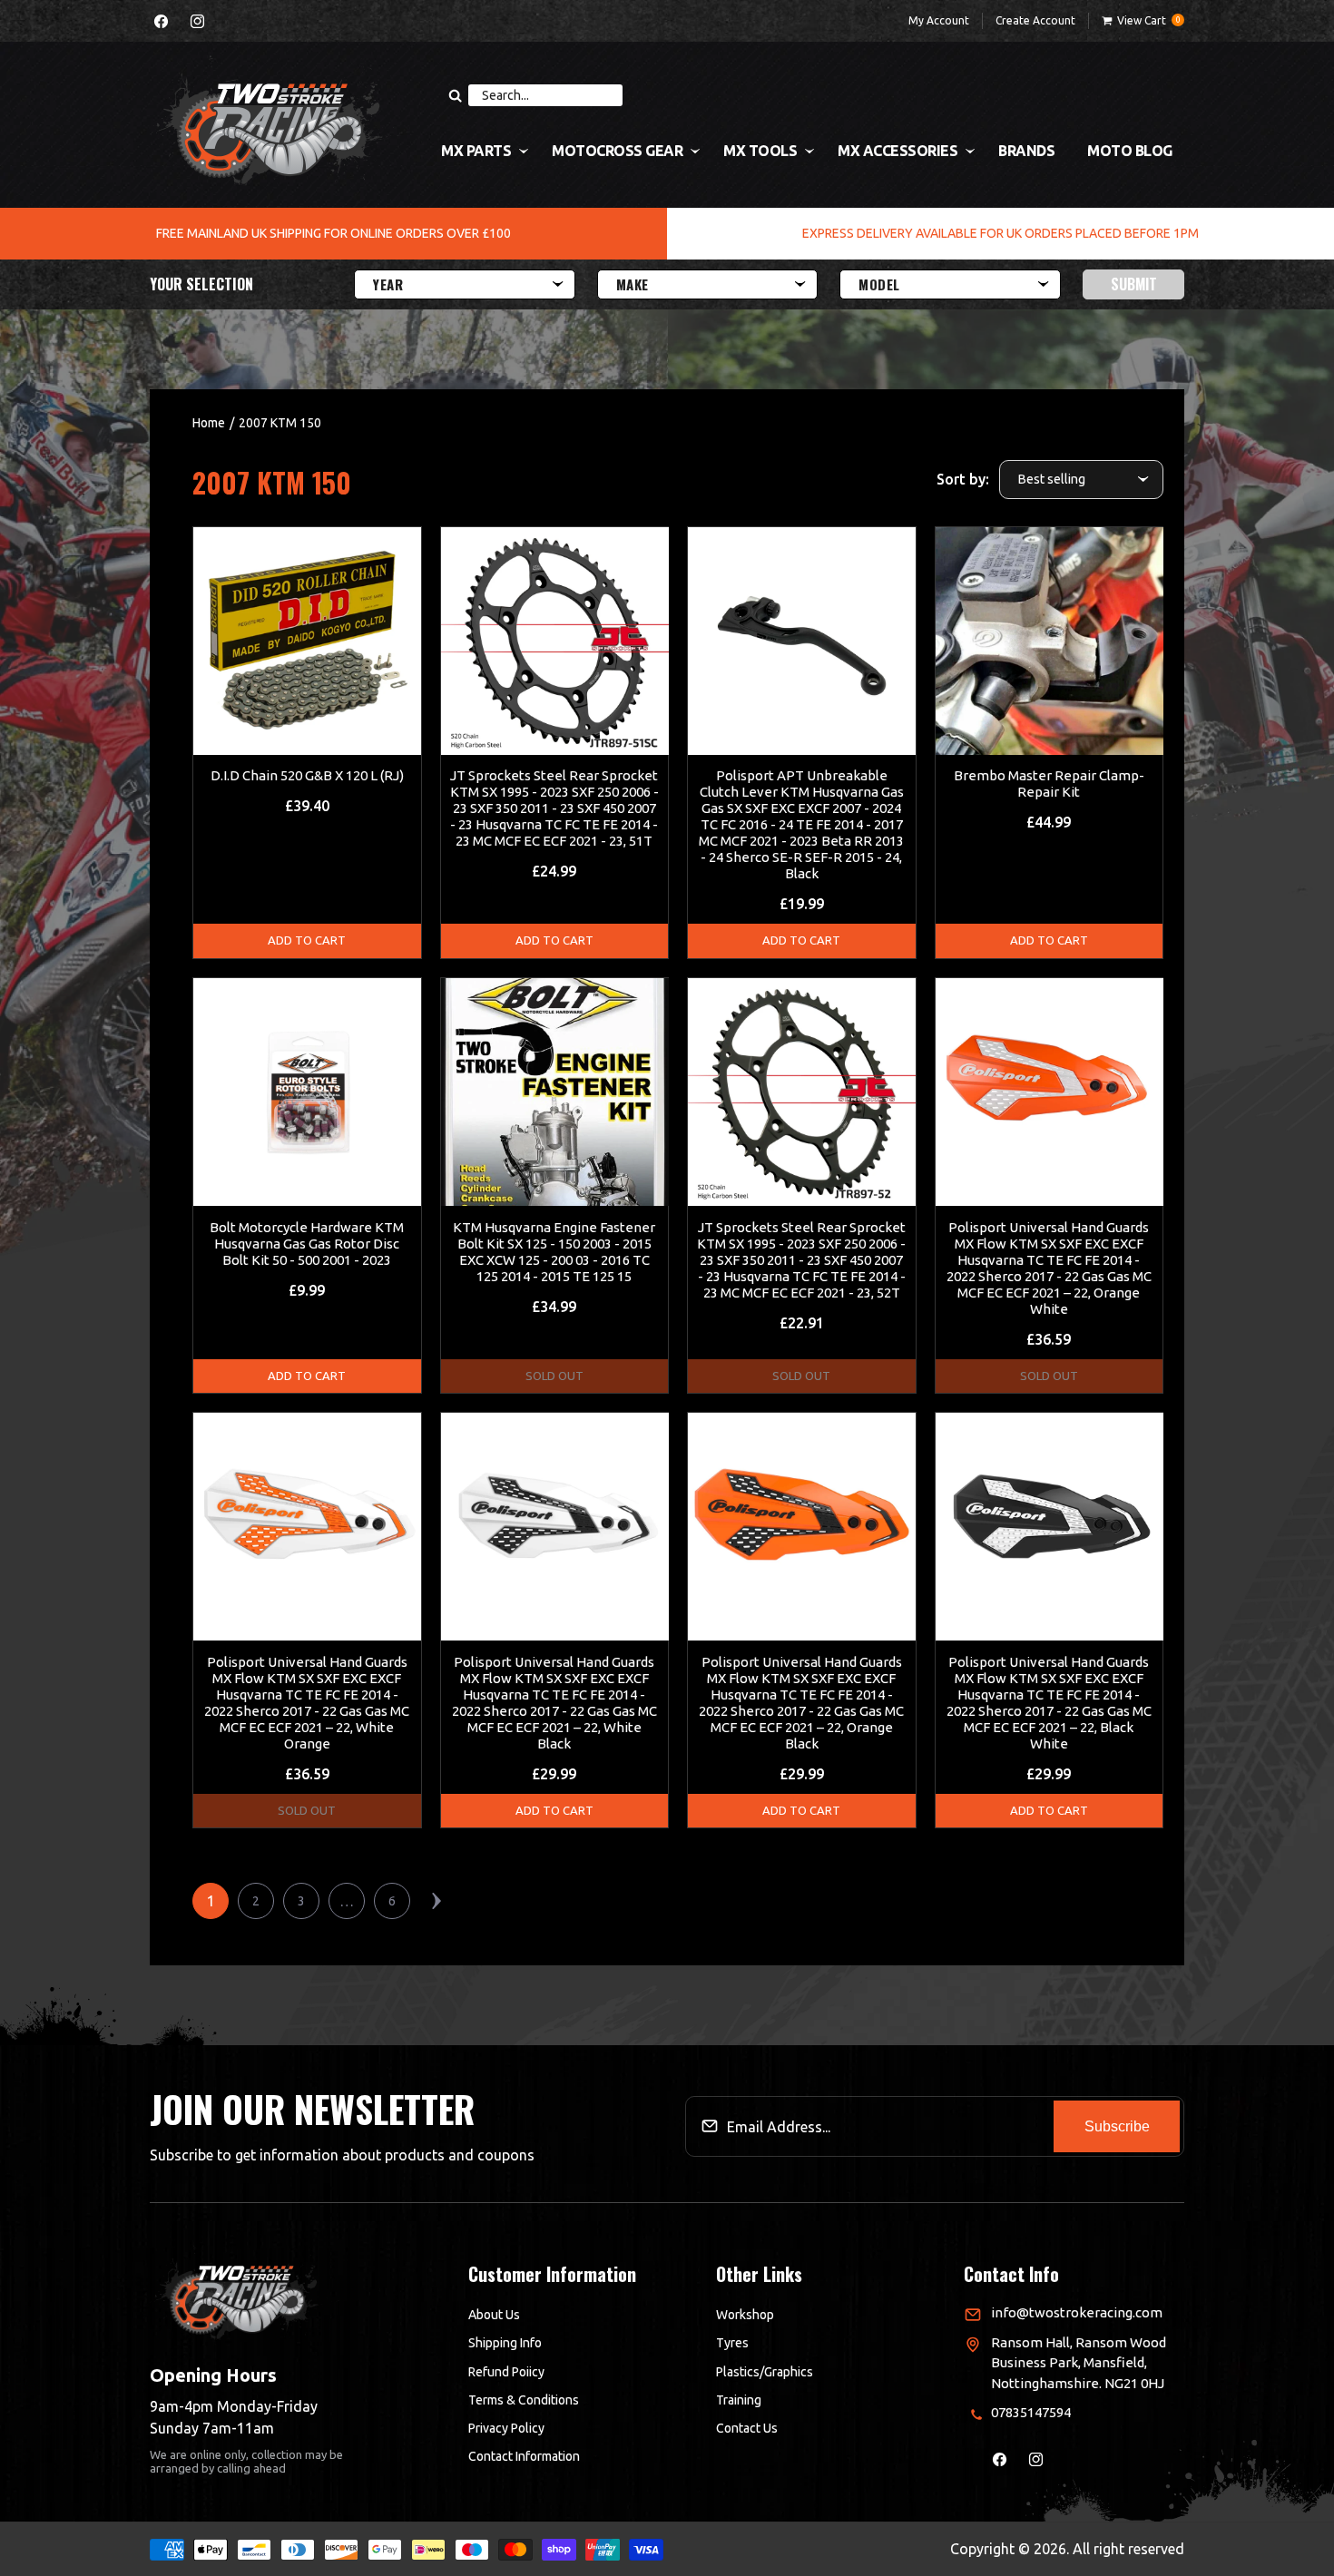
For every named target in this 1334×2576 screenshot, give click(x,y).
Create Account (1035, 20)
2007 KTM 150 (280, 423)
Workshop (745, 2315)
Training (739, 2400)
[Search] (455, 95)
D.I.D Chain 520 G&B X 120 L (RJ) (307, 775)
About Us (494, 2315)
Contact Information (524, 2456)
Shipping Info (505, 2343)
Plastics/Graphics (765, 2372)
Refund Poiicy (506, 2372)
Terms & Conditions (524, 2400)
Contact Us (747, 2428)
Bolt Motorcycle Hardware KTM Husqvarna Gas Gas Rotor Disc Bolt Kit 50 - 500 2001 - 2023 (307, 1244)
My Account (939, 20)
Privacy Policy (506, 2428)
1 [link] (211, 1901)
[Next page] (437, 1901)
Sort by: (963, 479)
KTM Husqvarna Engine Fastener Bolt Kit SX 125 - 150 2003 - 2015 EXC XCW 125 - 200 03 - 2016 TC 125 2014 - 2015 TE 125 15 (554, 1252)
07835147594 (1031, 2412)
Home (209, 423)
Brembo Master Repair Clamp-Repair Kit (1049, 784)
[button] (1143, 21)
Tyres (732, 2343)
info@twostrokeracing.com (1077, 2312)
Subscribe (1117, 2126)
